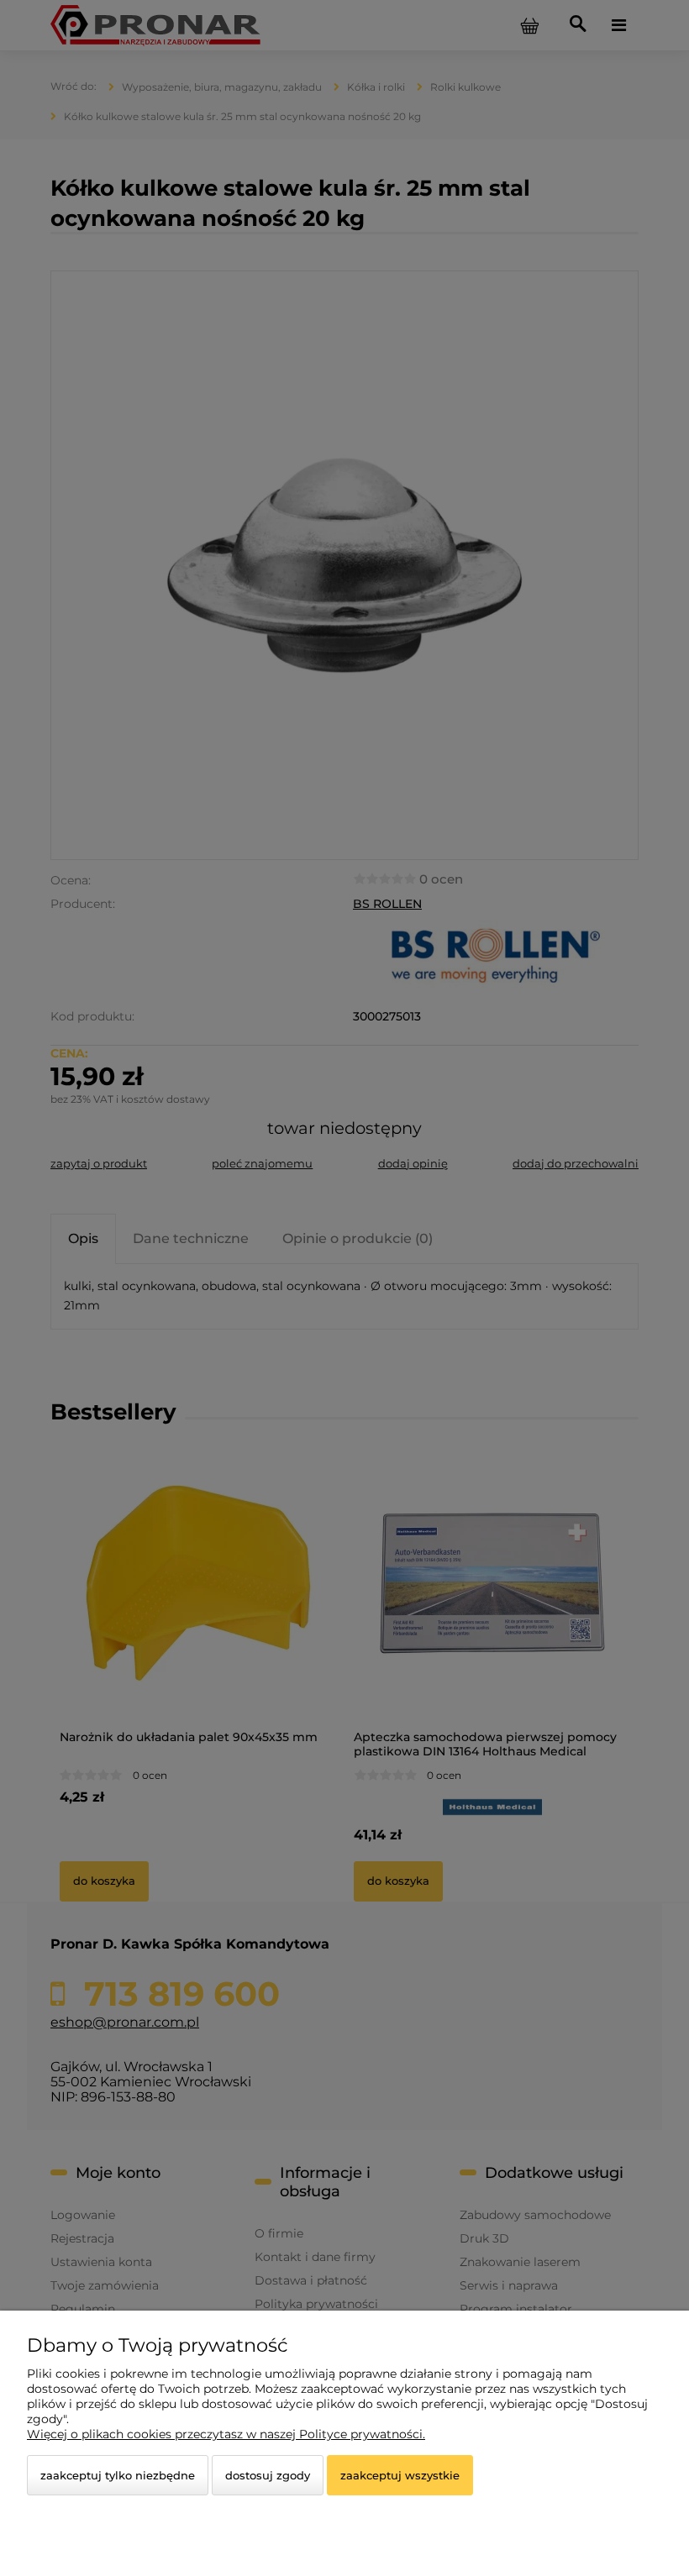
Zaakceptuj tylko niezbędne (118, 2475)
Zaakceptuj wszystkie (400, 2475)
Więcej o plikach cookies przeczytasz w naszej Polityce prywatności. (226, 2434)
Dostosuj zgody (268, 2475)
